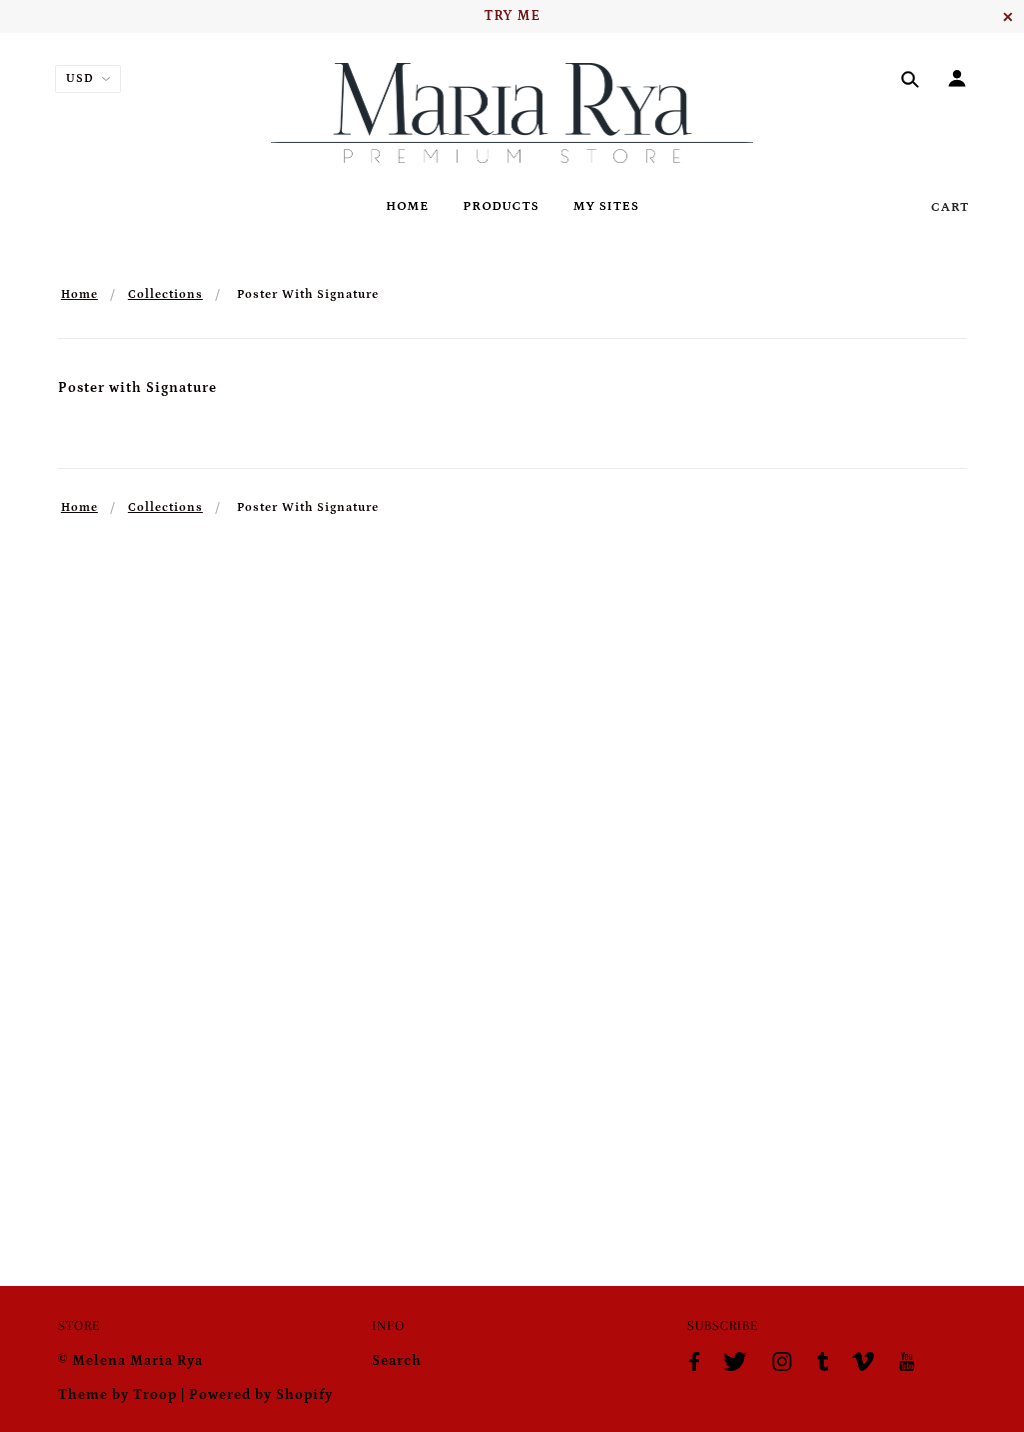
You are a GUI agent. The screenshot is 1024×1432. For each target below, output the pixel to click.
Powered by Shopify (261, 1395)
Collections (165, 294)
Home (79, 294)
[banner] (512, 113)
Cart (950, 207)
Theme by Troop (117, 1395)
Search (397, 1361)
